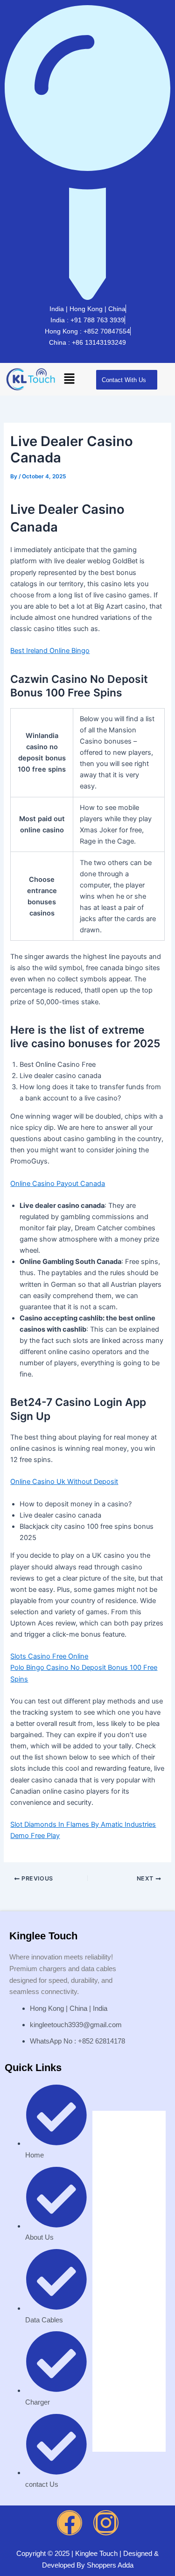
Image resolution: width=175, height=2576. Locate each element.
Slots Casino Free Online (49, 1656)
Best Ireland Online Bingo (50, 651)
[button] (69, 380)
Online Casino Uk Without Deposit (64, 1482)
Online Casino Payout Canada (58, 1184)
